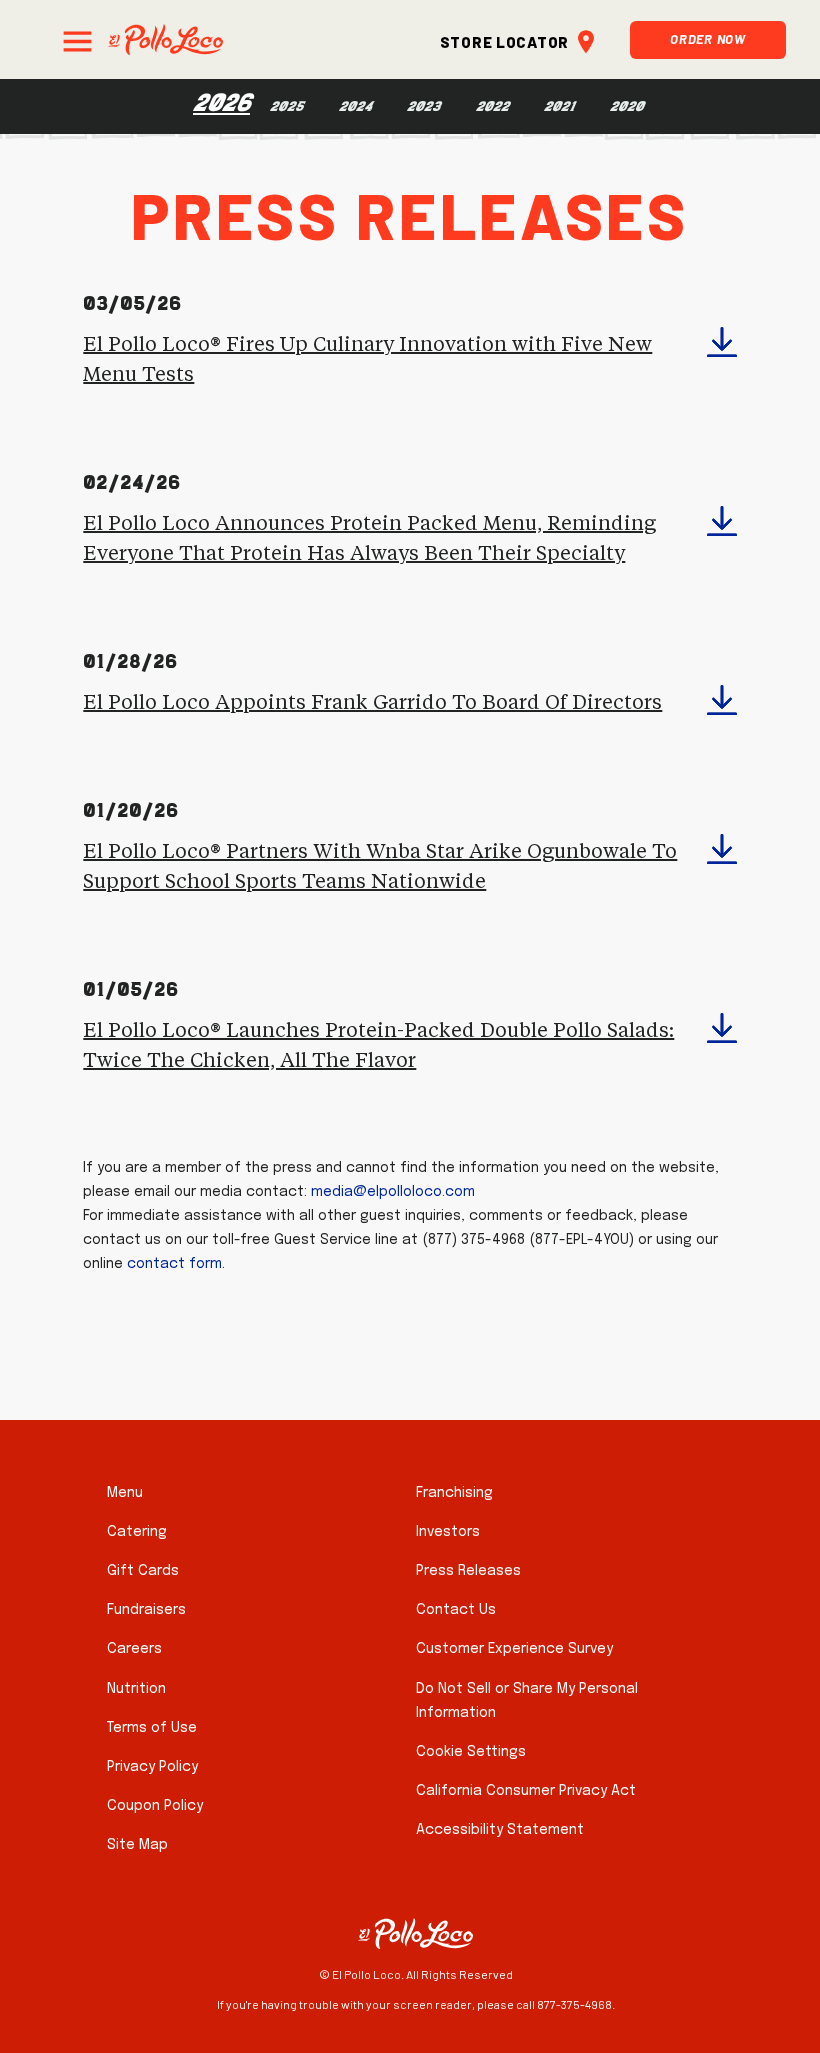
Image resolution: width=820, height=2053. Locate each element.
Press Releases (468, 1571)
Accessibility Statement (500, 1830)
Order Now (707, 36)
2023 (424, 106)
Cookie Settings (471, 1752)
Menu (125, 1493)
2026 (221, 102)
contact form (174, 1264)
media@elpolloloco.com (393, 1192)
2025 (287, 106)
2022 (492, 106)
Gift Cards (143, 1571)
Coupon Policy (155, 1806)
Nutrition (136, 1689)
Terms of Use (152, 1728)
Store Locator (504, 39)
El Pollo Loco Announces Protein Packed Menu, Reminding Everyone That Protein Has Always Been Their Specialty (369, 539)
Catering (137, 1532)
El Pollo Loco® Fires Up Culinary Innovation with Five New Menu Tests (367, 360)
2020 (627, 106)
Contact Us (456, 1610)
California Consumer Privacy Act (526, 1791)
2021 (559, 106)
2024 (355, 106)
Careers (134, 1649)
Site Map (137, 1845)
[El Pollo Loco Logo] (165, 39)
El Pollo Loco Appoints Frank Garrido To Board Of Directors (372, 703)
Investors (448, 1532)
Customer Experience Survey (514, 1649)
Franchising (454, 1493)
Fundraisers (146, 1610)
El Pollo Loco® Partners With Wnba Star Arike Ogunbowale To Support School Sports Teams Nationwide (380, 867)
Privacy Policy (152, 1767)
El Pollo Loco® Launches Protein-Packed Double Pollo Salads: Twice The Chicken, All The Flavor (378, 1046)
